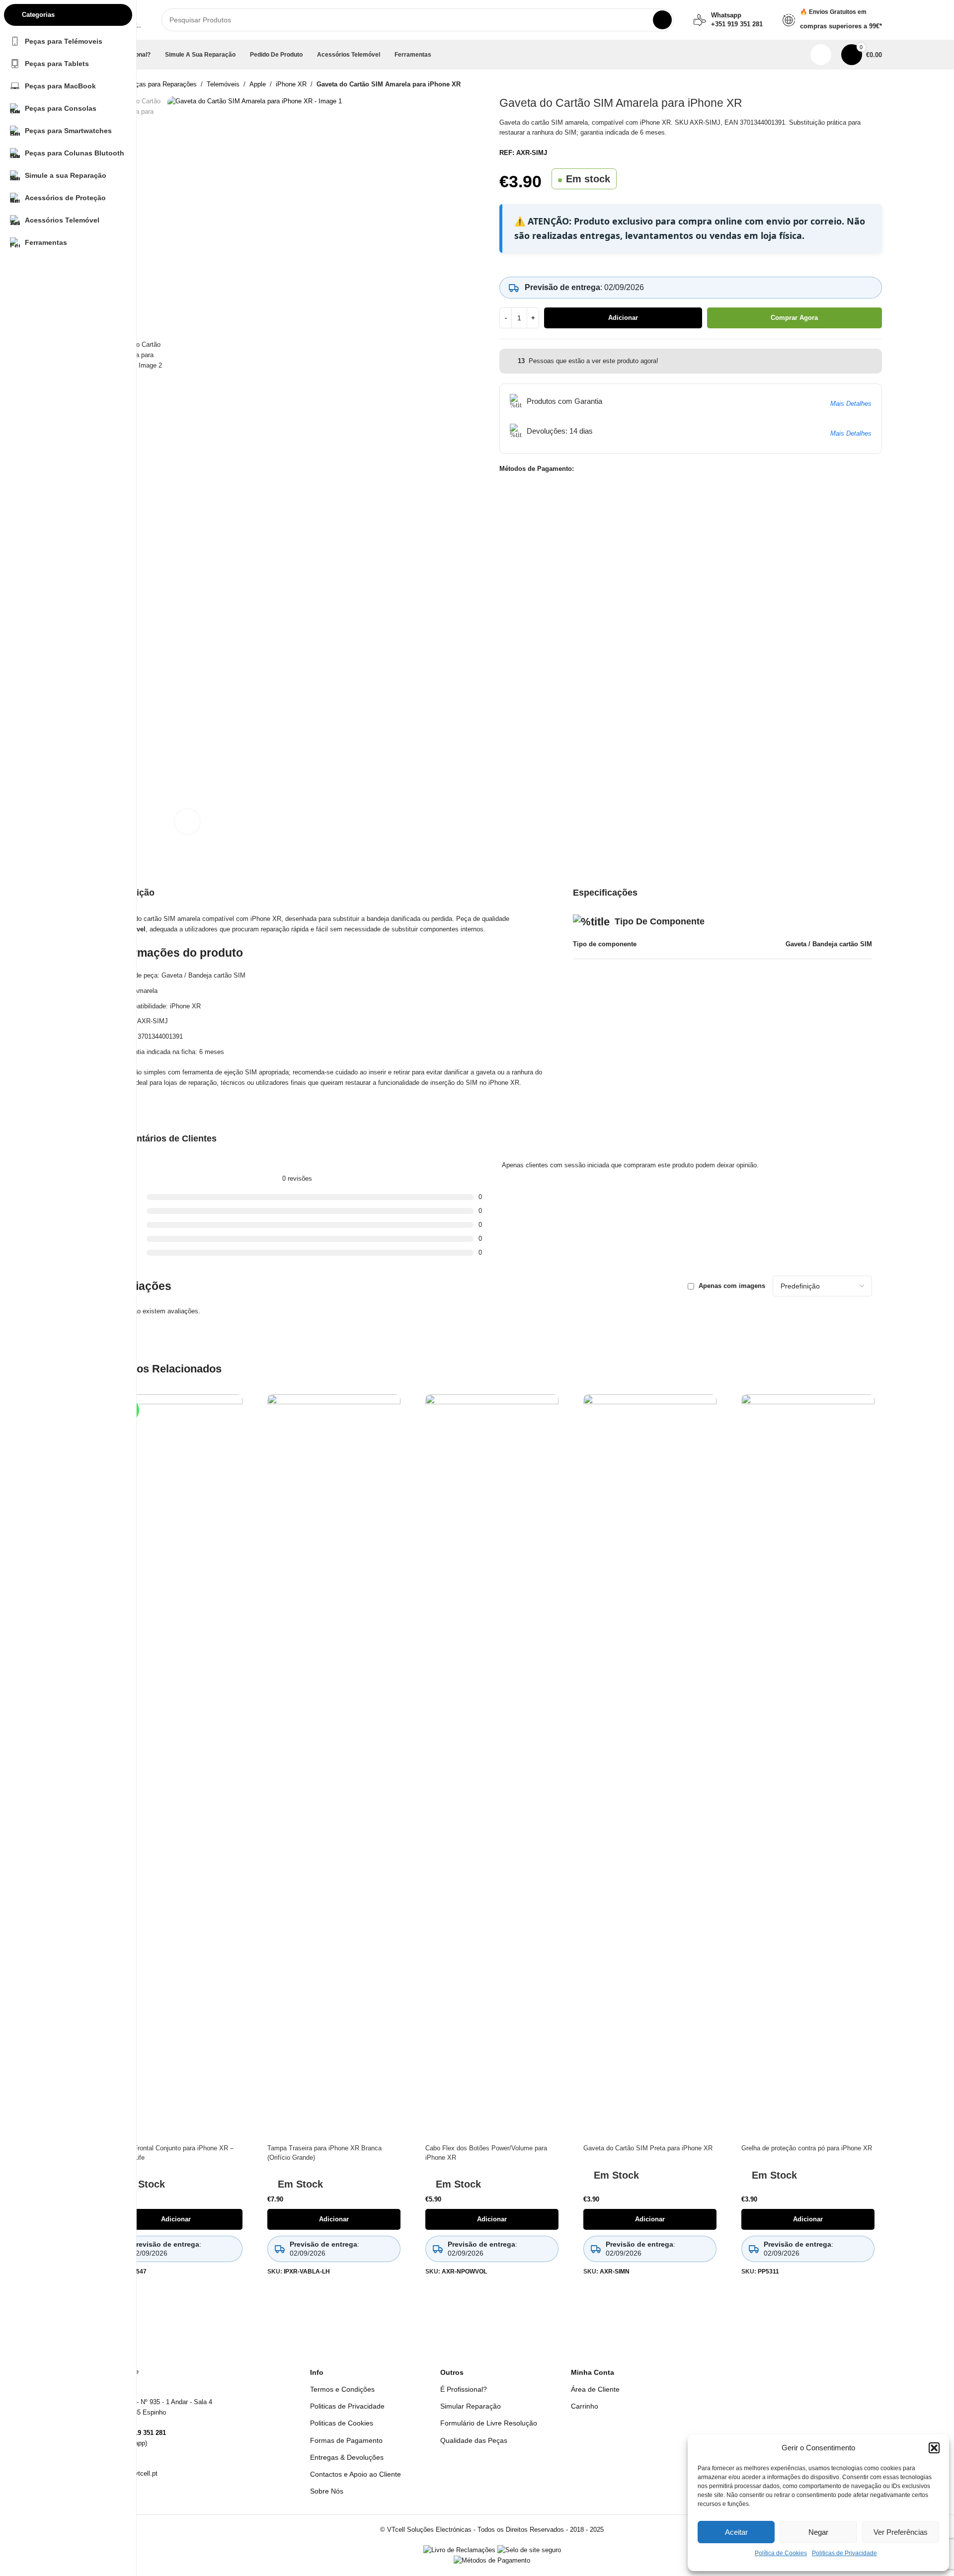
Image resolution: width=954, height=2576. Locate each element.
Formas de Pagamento (346, 2440)
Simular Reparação (471, 2406)
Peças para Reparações (162, 84)
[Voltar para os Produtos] (864, 85)
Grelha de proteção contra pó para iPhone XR (807, 2148)
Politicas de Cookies (342, 2423)
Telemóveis (223, 84)
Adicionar (623, 318)
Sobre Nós (327, 2491)
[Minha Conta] (821, 55)
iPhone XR (291, 84)
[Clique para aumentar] (187, 822)
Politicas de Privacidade (844, 2553)
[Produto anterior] (852, 85)
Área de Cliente (595, 2389)
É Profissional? (464, 2389)
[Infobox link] (728, 20)
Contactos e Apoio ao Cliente (356, 2474)
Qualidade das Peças (474, 2440)
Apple (258, 84)
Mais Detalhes (851, 404)
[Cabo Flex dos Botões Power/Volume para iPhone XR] (492, 1767)
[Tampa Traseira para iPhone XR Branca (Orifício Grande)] (334, 1767)
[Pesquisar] (662, 20)
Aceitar (736, 2532)
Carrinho (585, 2406)
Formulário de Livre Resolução (489, 2423)
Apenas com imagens (732, 1286)
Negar (818, 2532)
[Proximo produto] (876, 85)
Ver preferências (901, 2532)
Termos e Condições (342, 2389)
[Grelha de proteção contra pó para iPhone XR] (808, 1767)
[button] (934, 2448)
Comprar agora (794, 318)
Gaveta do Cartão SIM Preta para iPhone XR (648, 2148)
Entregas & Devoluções (347, 2457)
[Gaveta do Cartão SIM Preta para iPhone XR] (650, 1767)
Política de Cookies (781, 2553)
